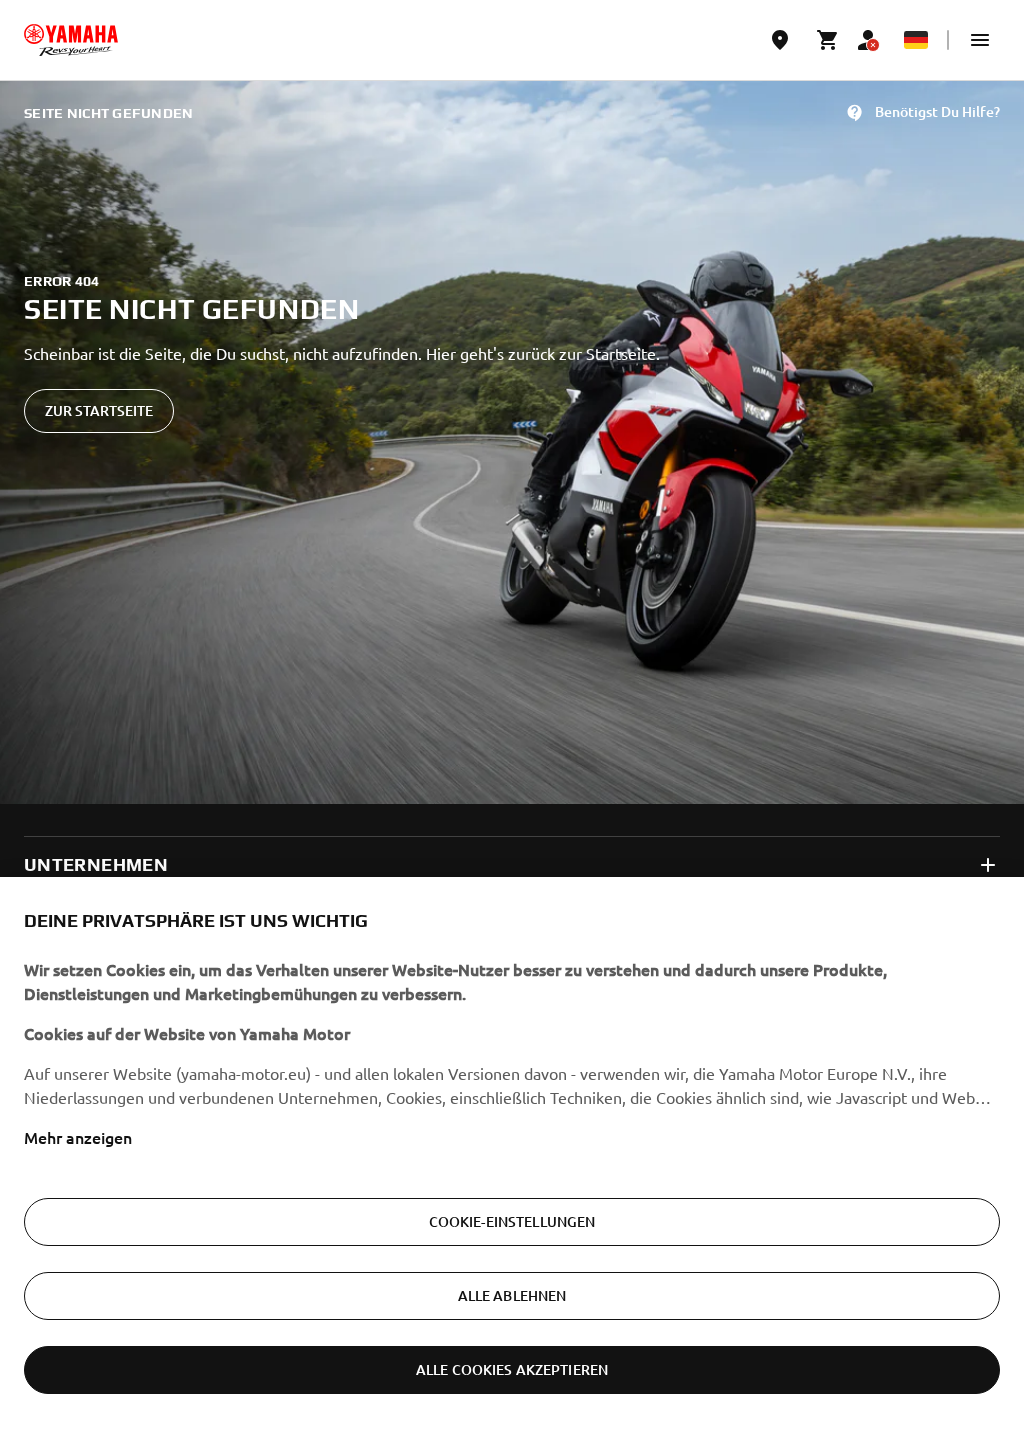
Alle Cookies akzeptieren (512, 1369)
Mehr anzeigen (78, 1137)
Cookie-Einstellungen (512, 1221)
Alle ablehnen (512, 1295)
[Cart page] (828, 40)
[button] (980, 40)
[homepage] (71, 40)
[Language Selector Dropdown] (916, 40)
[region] (512, 1161)
